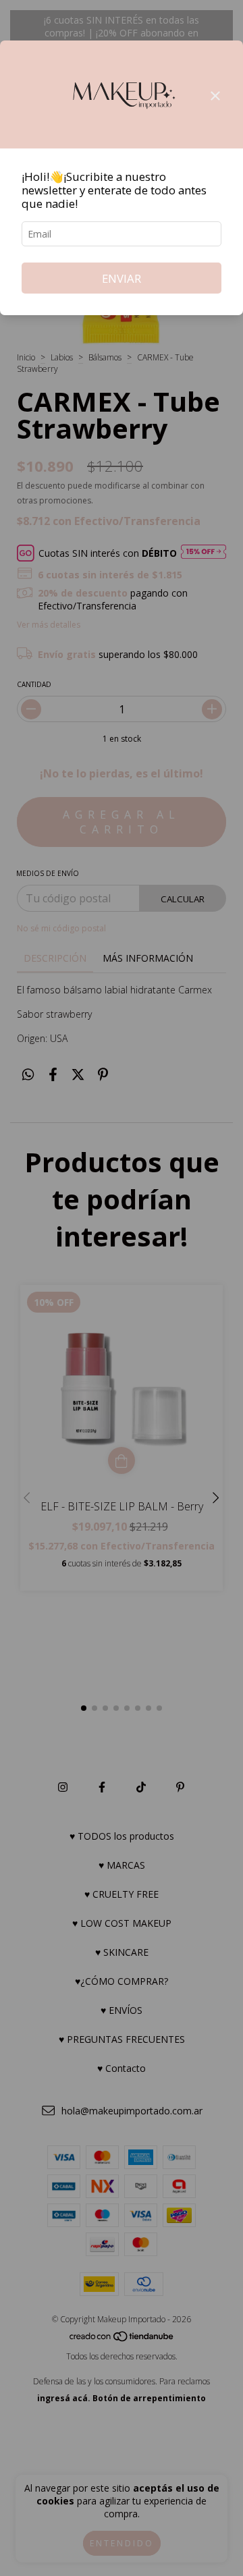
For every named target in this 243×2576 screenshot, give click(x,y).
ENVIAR (122, 278)
